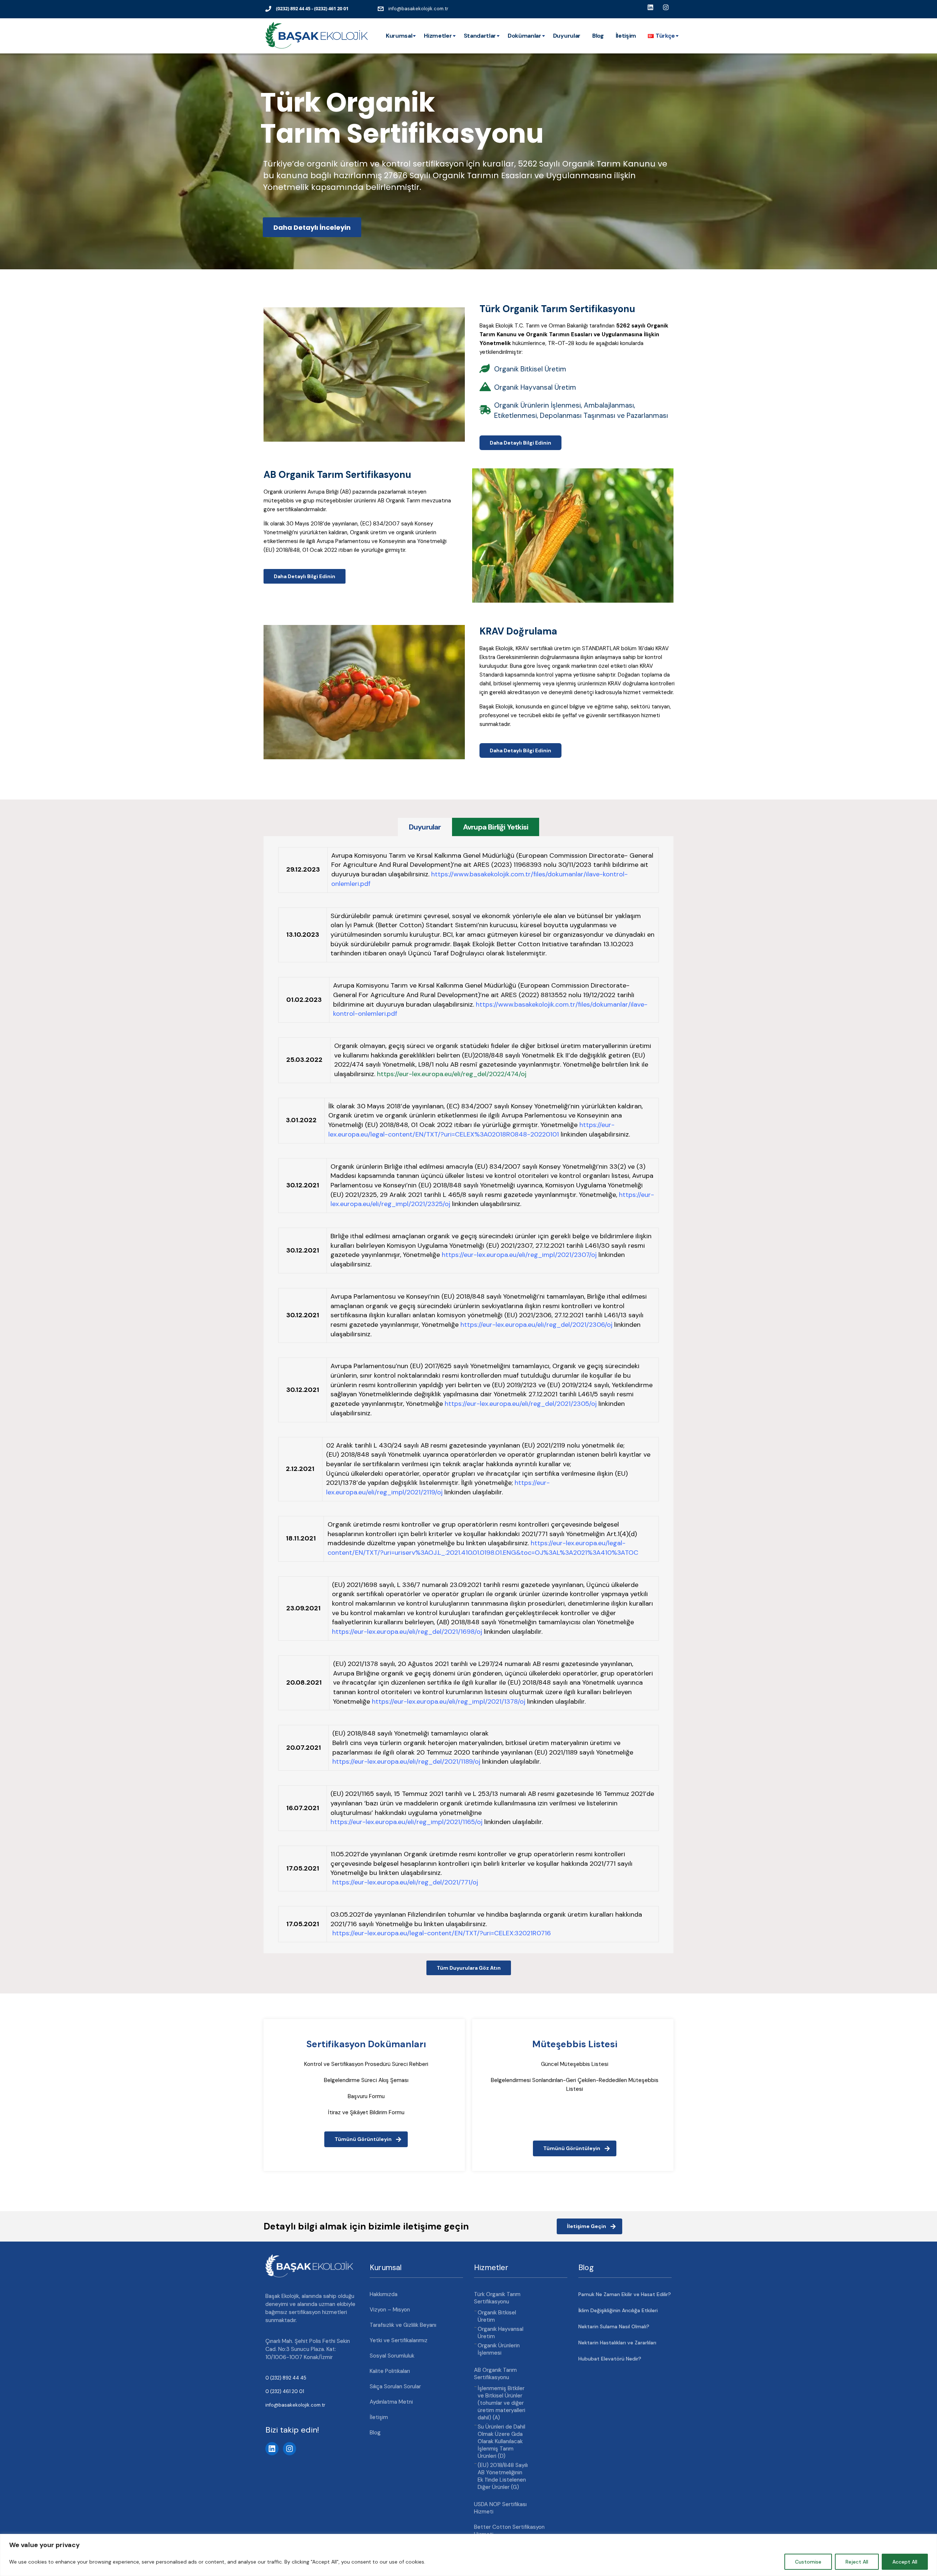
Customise (808, 2562)
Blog (598, 36)
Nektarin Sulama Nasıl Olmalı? (614, 2326)
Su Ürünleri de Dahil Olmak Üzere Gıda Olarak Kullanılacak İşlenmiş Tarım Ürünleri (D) (501, 2441)
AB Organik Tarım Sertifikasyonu (495, 2374)
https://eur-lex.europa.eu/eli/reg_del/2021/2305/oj (521, 1404)
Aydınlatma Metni (391, 2402)
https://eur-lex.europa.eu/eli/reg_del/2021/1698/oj (407, 1632)
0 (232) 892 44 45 (286, 2378)
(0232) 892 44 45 (293, 8)
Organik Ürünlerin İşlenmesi (499, 2349)
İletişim (626, 36)
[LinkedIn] (272, 2449)
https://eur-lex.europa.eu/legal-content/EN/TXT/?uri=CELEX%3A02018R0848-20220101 (471, 1130)
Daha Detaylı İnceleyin (312, 227)
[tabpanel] (468, 1395)
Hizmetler (438, 36)
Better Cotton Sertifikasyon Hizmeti (509, 2531)
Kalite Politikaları (390, 2371)
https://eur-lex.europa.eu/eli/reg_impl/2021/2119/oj (438, 1487)
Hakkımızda (384, 2294)
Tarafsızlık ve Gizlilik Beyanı (403, 2325)
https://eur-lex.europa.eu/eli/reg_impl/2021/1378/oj (449, 1701)
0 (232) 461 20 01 (285, 2391)
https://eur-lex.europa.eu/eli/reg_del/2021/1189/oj (406, 1761)
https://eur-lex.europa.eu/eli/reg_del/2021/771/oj (405, 1882)
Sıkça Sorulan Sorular (395, 2386)
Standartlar (480, 36)
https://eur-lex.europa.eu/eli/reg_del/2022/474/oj (452, 1074)
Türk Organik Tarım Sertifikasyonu (497, 2298)
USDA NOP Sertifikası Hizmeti (500, 2508)
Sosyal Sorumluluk (392, 2356)
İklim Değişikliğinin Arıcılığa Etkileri (618, 2310)
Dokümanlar (525, 36)
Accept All (905, 2562)
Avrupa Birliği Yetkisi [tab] (496, 827)
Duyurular (567, 36)
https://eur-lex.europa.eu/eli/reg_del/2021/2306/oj (536, 1325)
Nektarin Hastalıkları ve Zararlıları (617, 2343)
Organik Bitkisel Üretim (497, 2316)
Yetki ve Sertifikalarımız (399, 2340)
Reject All (857, 2562)
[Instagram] (290, 2449)
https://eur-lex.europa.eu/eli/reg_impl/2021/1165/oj (406, 1822)
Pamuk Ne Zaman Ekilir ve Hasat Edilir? (625, 2294)
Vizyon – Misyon (390, 2310)
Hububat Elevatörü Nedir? (610, 2359)
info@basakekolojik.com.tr (418, 9)
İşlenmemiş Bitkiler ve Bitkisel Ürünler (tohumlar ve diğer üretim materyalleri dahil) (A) (501, 2403)
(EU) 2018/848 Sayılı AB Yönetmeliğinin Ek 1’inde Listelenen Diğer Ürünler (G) (503, 2476)
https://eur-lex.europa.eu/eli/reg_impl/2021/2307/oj (519, 1255)
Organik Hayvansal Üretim (501, 2333)
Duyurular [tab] (425, 827)
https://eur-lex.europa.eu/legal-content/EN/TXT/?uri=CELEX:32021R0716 (442, 1933)
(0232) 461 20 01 (331, 8)
